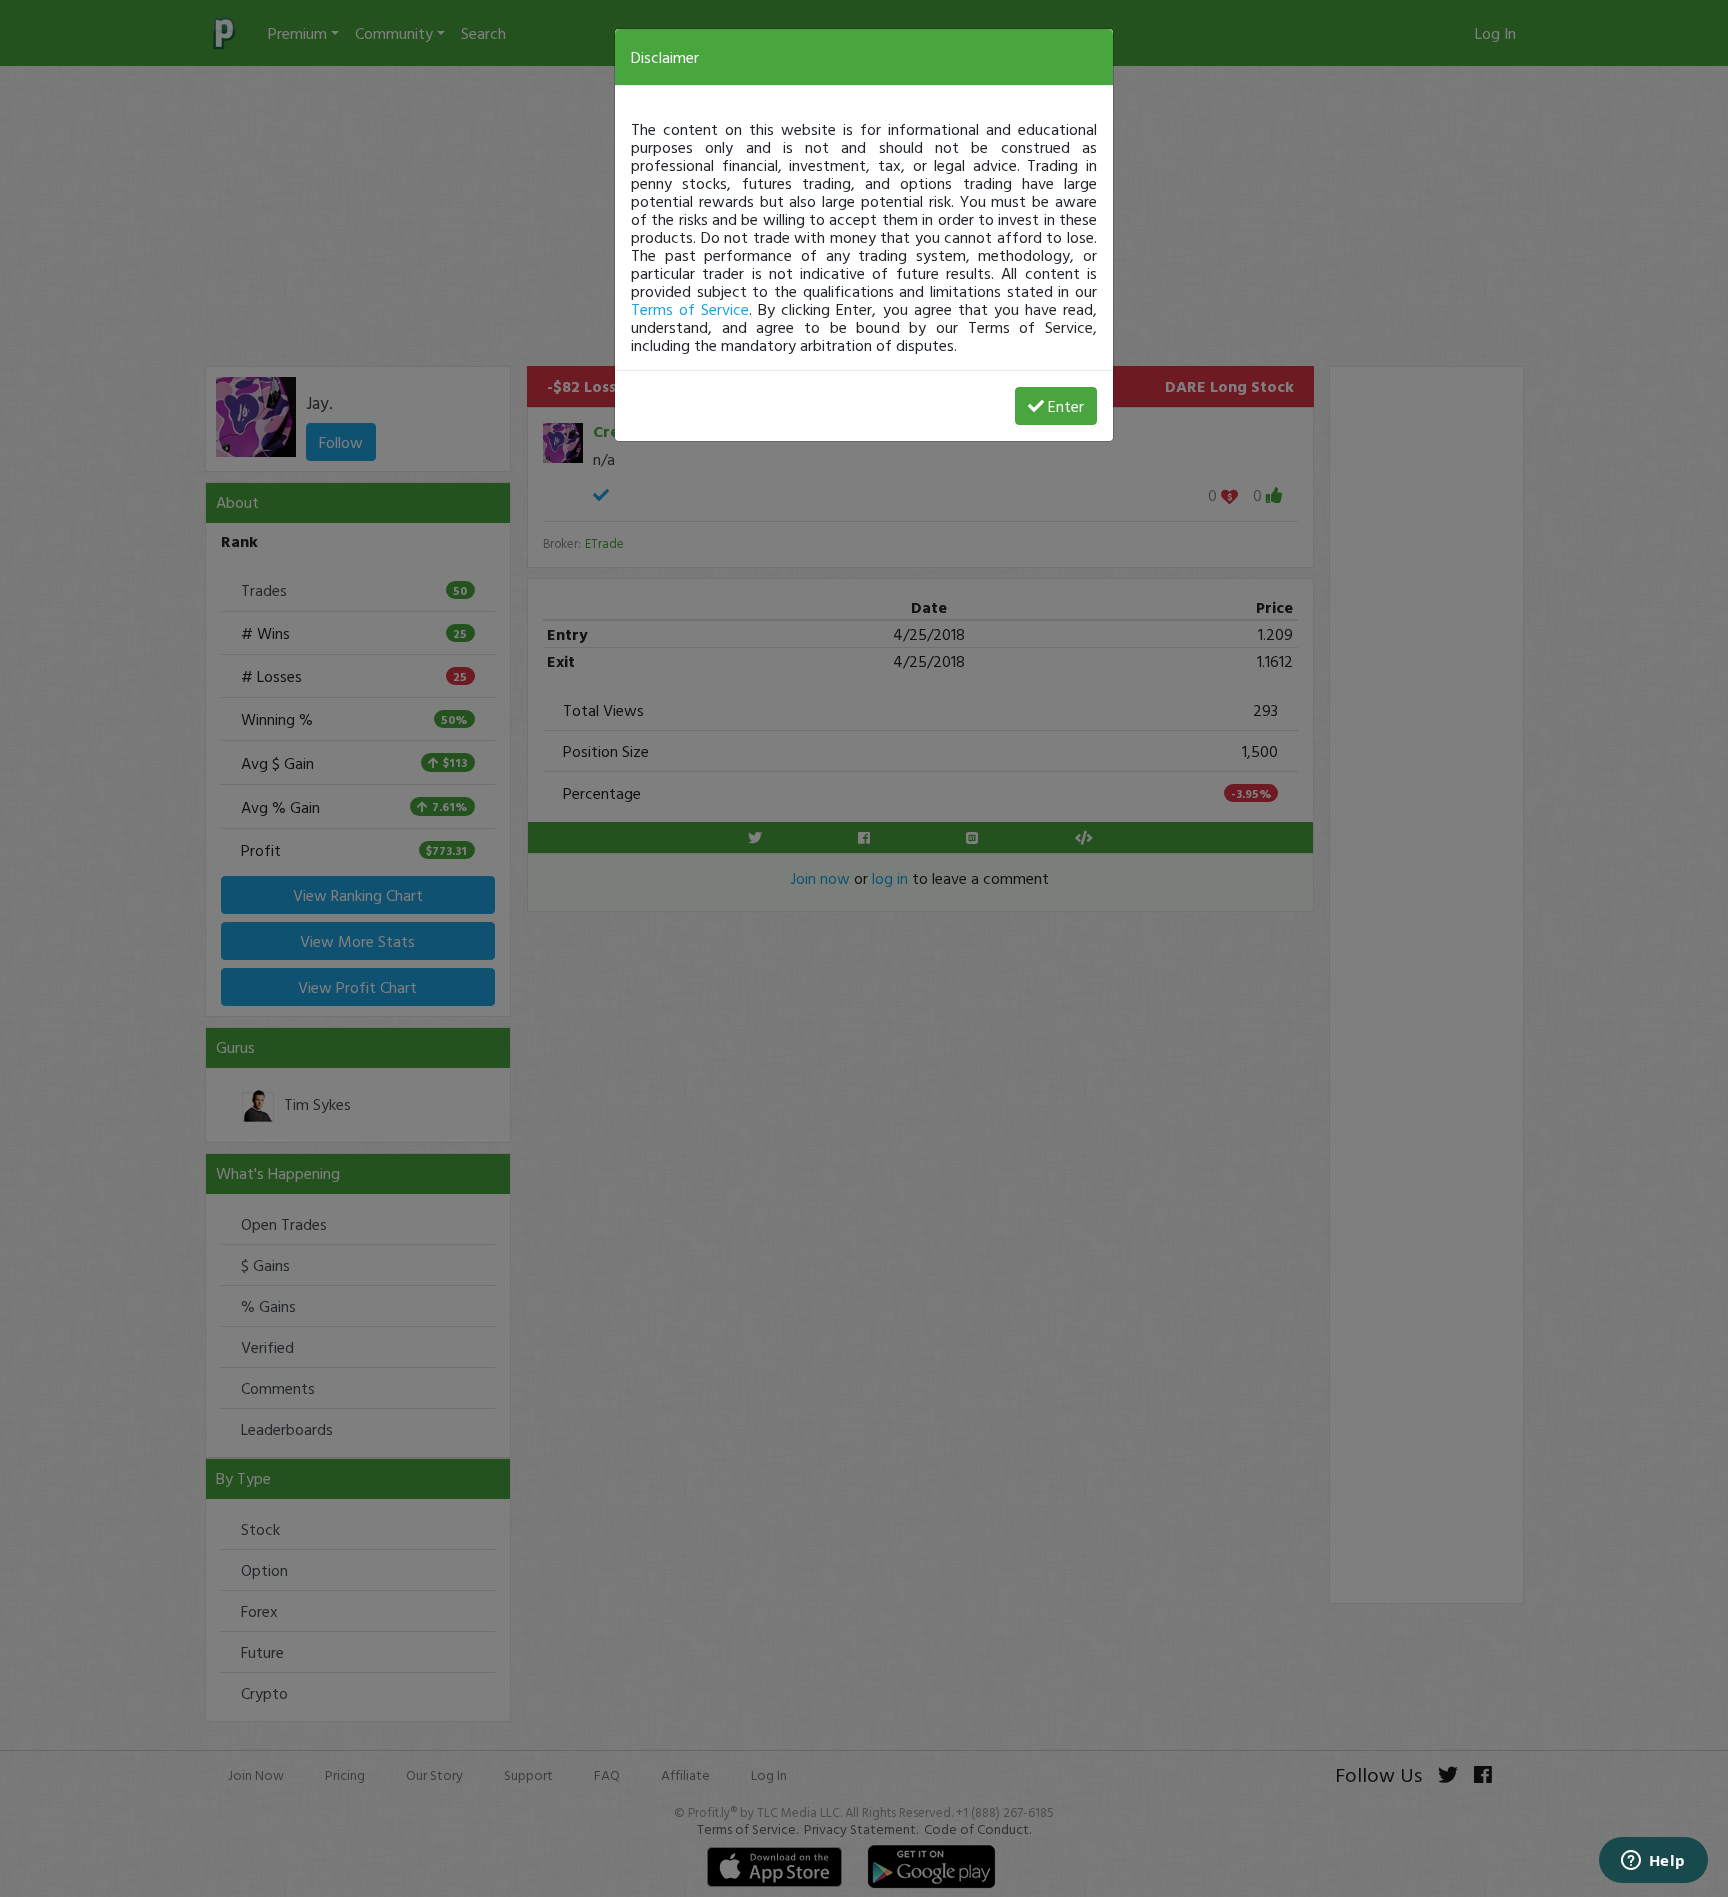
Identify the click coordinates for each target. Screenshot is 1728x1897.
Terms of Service (690, 309)
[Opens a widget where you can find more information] (1653, 1862)
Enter (1066, 406)
